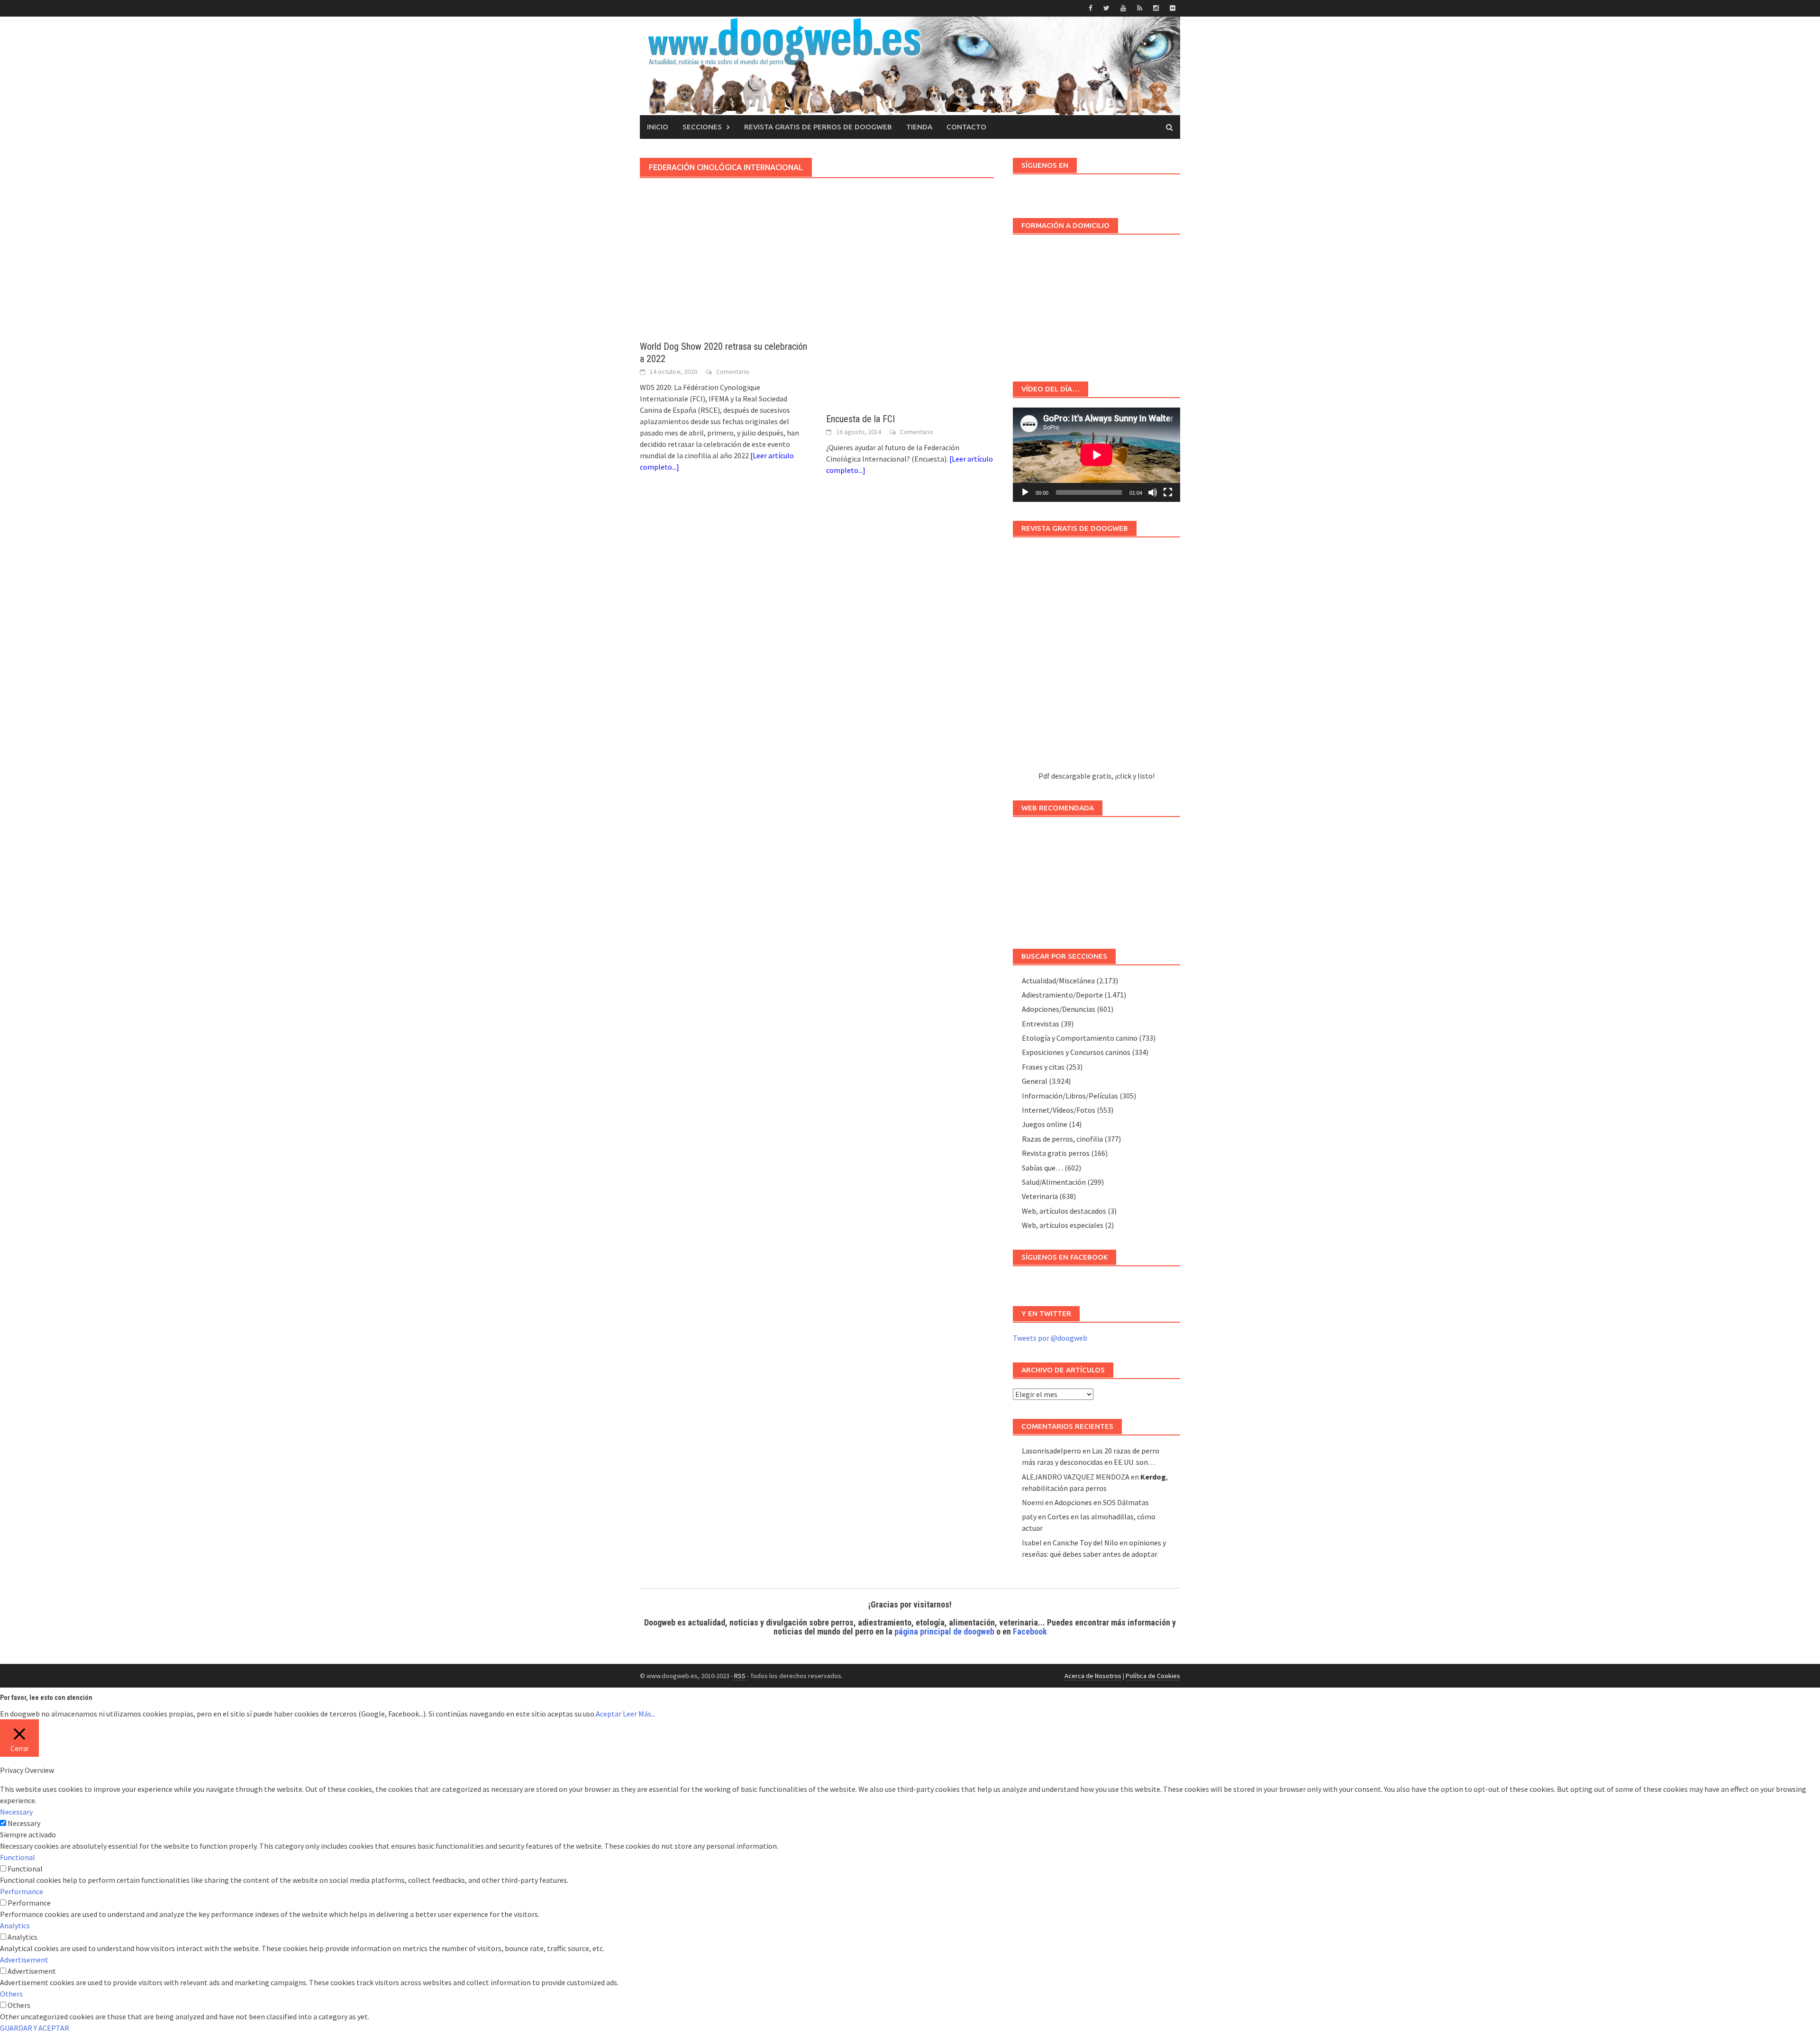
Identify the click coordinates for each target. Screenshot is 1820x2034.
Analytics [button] (15, 1925)
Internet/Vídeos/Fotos (1059, 1110)
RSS (740, 1676)
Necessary (24, 1823)
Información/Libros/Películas (1070, 1096)
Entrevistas (1041, 1024)
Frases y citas (1043, 1067)
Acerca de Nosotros (1093, 1676)
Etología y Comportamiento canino (1080, 1038)
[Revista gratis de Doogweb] (1097, 658)
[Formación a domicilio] (1097, 303)
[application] (1097, 455)
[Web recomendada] (1097, 878)
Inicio (658, 127)
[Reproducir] (1025, 492)
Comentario (733, 372)
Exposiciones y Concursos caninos (1076, 1052)
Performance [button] (22, 1891)
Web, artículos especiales (1063, 1225)
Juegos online (1045, 1124)
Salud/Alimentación (1054, 1182)
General (1035, 1081)
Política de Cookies (1153, 1676)
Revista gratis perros (1056, 1153)
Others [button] (11, 1994)
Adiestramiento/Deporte (1062, 995)
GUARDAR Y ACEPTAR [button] (35, 2028)
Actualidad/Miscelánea (1058, 981)
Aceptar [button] (609, 1714)
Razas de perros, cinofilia (1062, 1139)
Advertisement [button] (24, 1960)
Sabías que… (1042, 1168)
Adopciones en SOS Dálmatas (1102, 1502)
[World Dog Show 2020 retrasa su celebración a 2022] (723, 282)
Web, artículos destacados (1064, 1211)
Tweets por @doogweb (1050, 1338)
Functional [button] (18, 1857)
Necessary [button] (16, 1812)
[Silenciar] (1153, 492)
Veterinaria (1040, 1196)
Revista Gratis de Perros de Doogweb (818, 127)
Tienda (919, 127)
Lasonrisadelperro (1051, 1451)
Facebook (1030, 1631)
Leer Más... (639, 1714)
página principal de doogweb (944, 1631)
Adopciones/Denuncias (1059, 1009)
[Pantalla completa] (1168, 492)
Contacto (966, 127)
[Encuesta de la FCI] (910, 319)
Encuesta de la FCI (860, 419)
